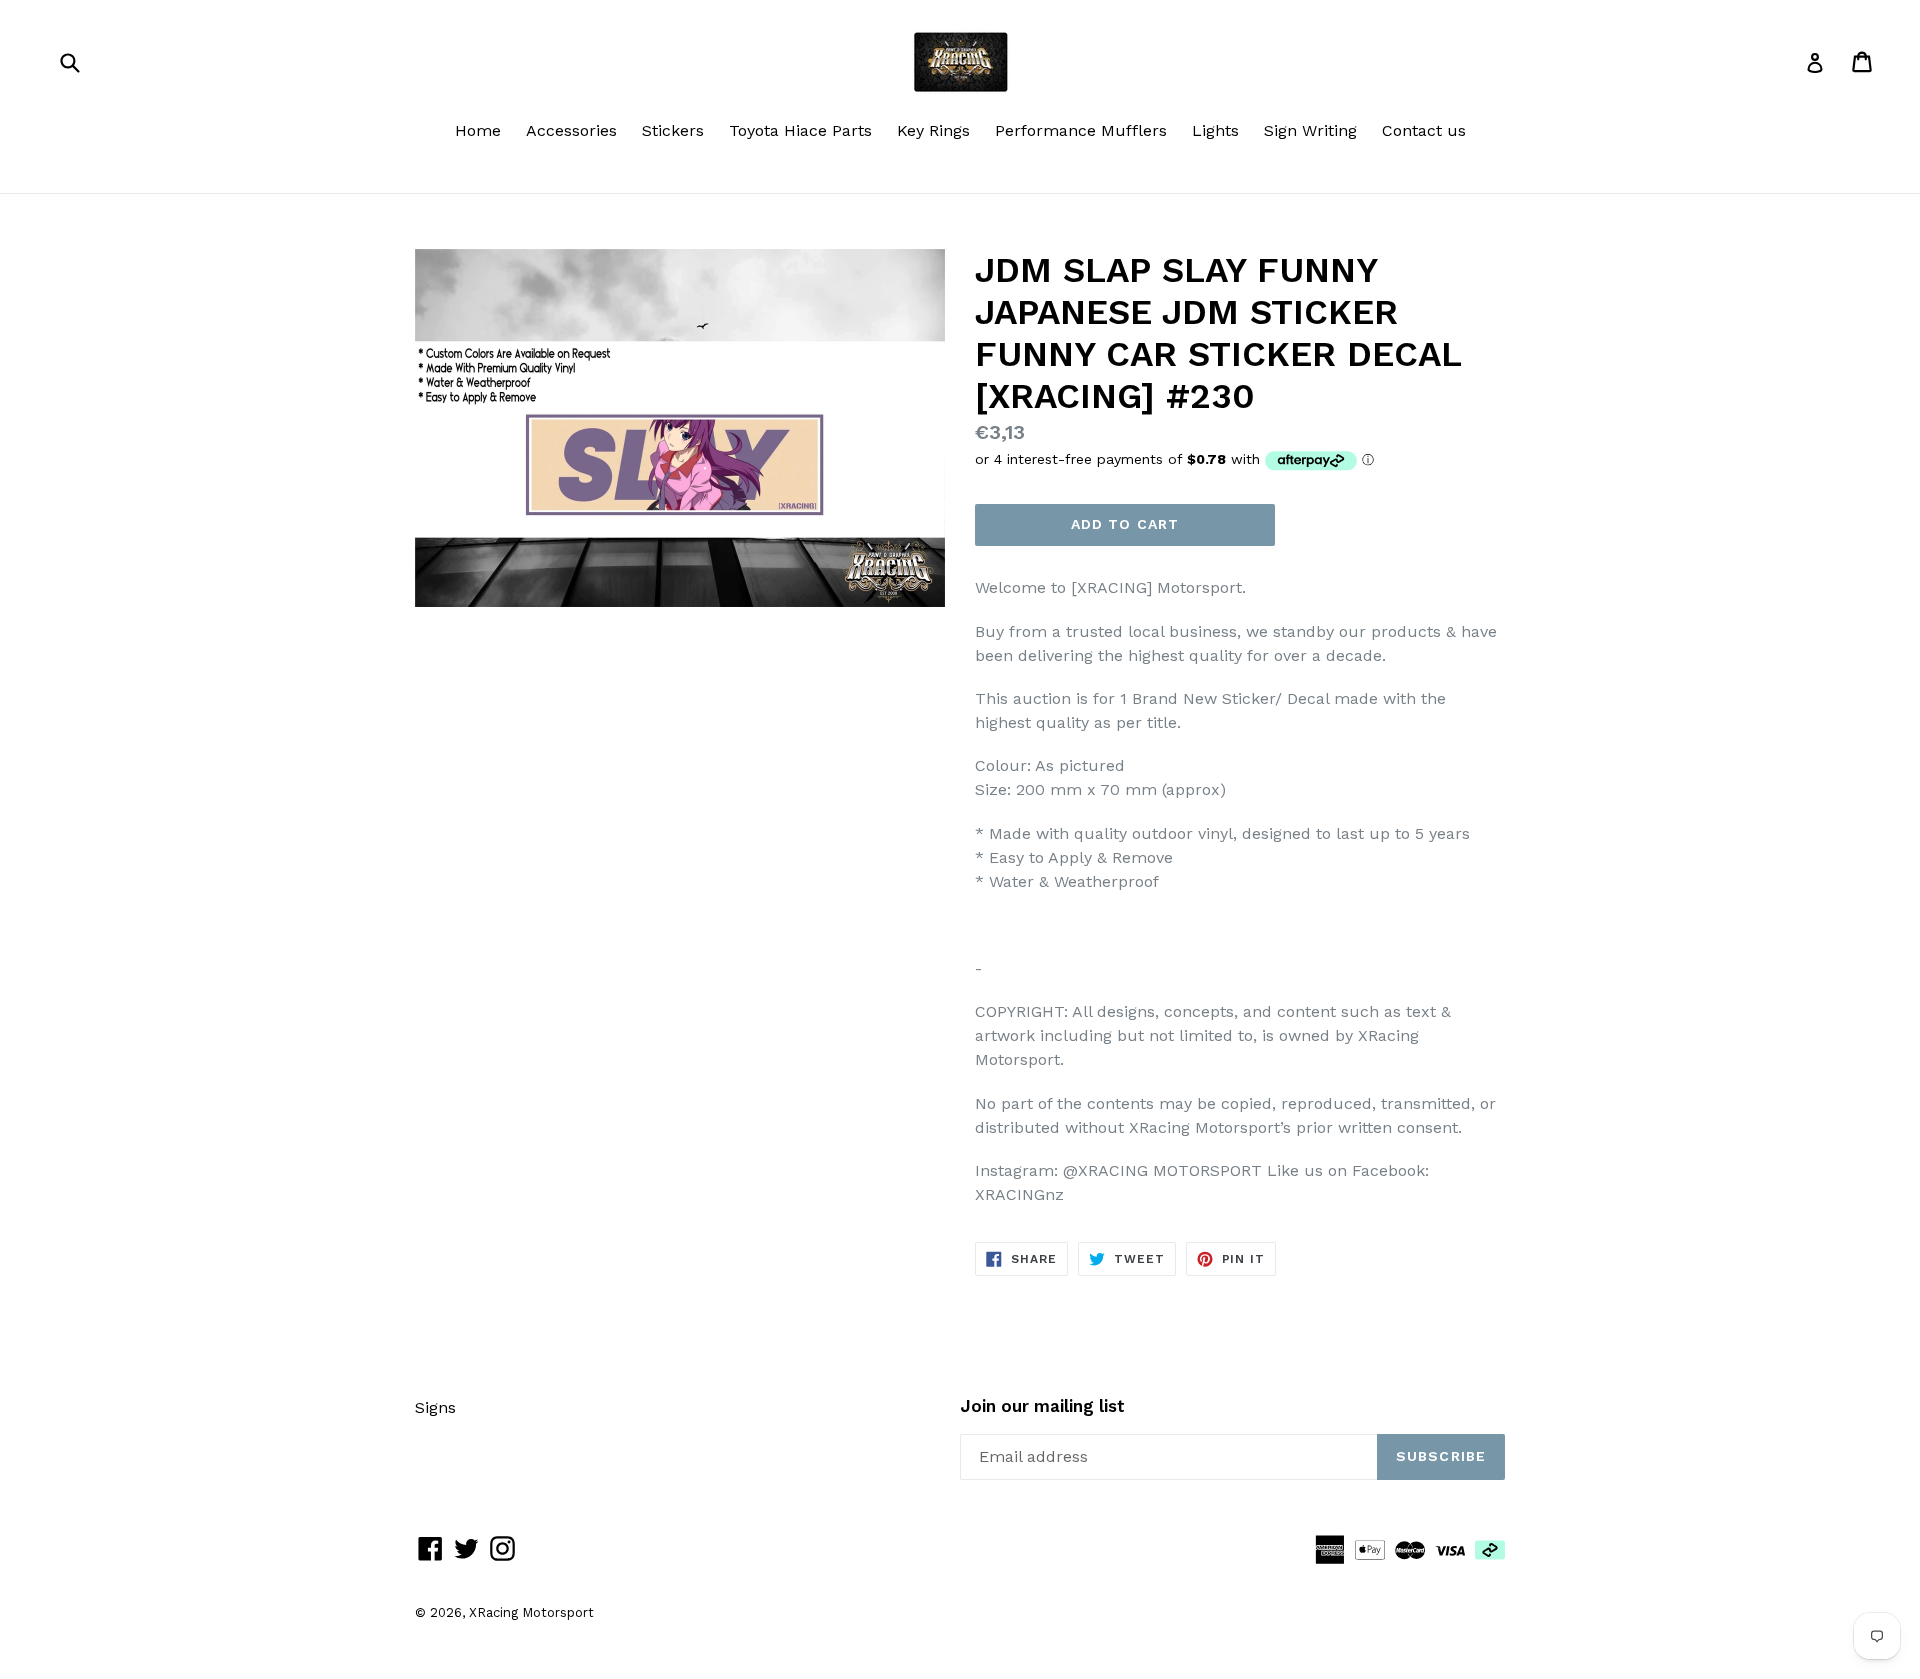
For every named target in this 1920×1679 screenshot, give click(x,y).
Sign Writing (1310, 130)
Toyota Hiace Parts (800, 130)
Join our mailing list (1042, 1406)
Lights (1215, 130)
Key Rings (933, 130)
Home (478, 130)
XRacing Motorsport (531, 1612)
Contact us (1424, 130)
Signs (435, 1407)
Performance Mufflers (1081, 130)
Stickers (673, 130)
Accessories (571, 130)
